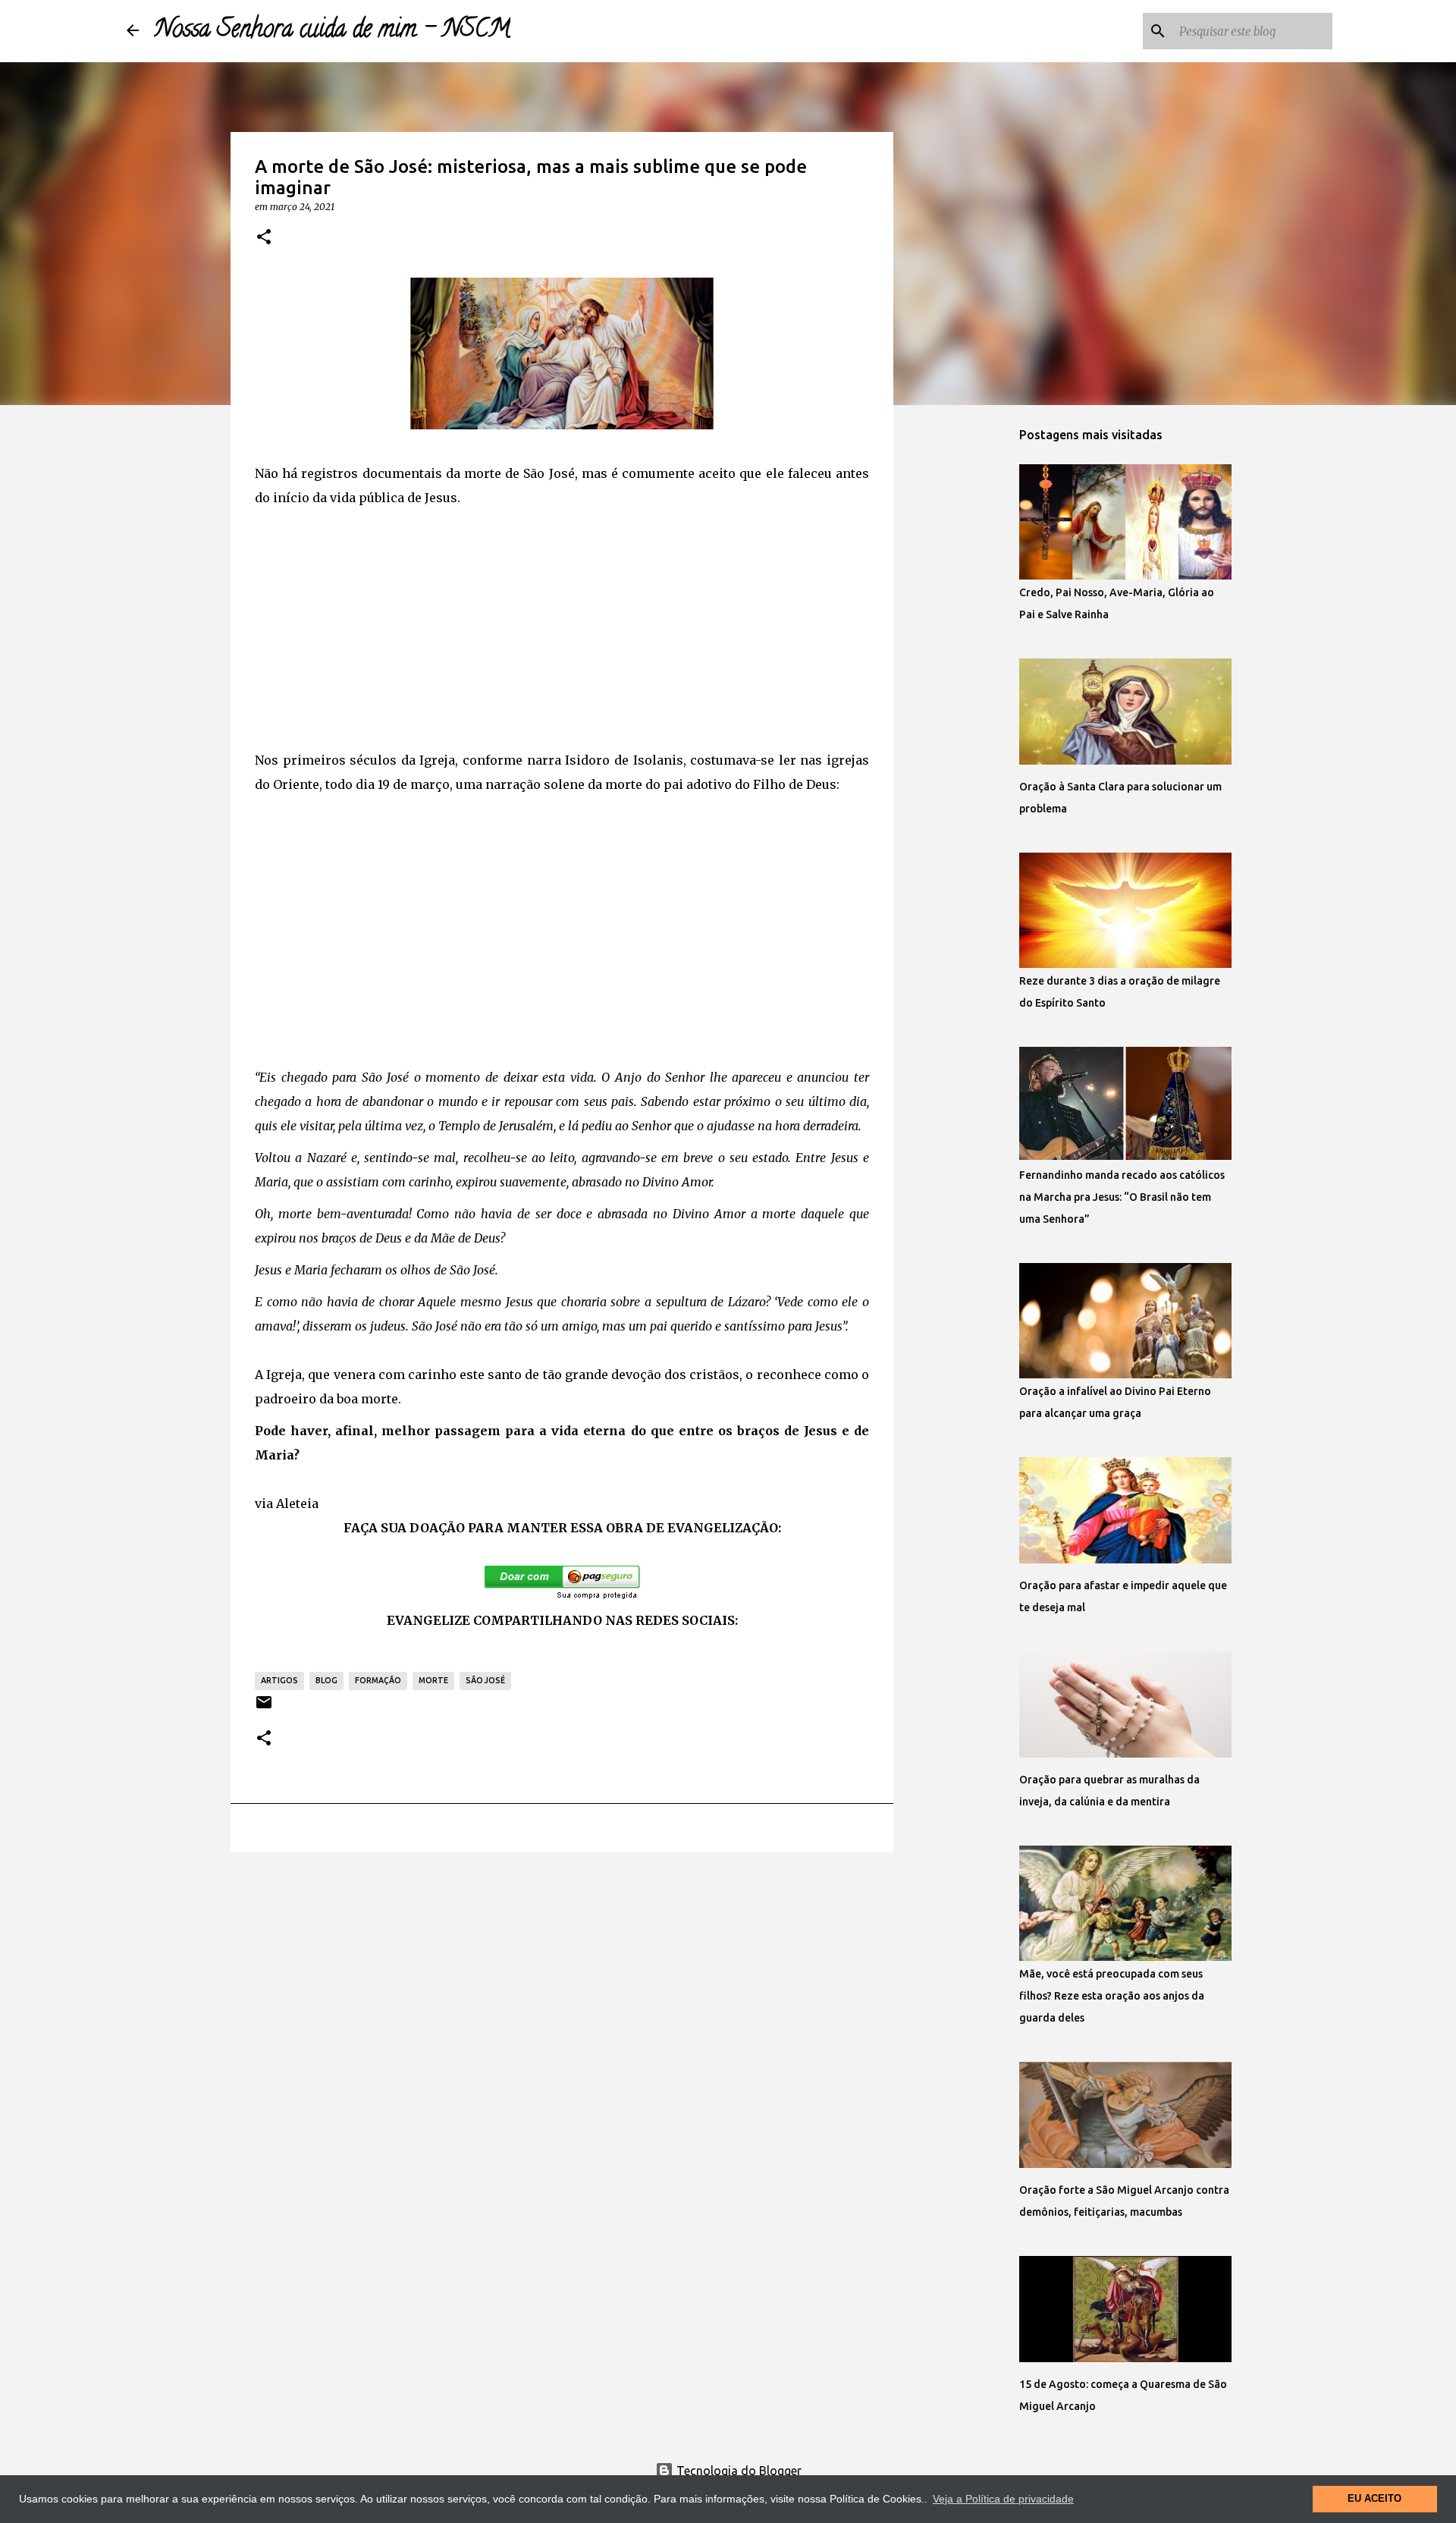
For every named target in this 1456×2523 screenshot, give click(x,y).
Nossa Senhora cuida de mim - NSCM (332, 31)
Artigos (279, 1680)
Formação (378, 1680)
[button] (264, 237)
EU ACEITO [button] (1374, 2499)
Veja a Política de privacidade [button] (1003, 2499)
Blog (326, 1680)
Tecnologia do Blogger (737, 2471)
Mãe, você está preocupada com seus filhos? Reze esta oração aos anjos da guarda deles (1112, 1996)
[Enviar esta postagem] (264, 1708)
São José (485, 1680)
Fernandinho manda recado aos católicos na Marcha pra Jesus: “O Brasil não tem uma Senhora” (1122, 1197)
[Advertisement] (562, 624)
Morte (433, 1680)
